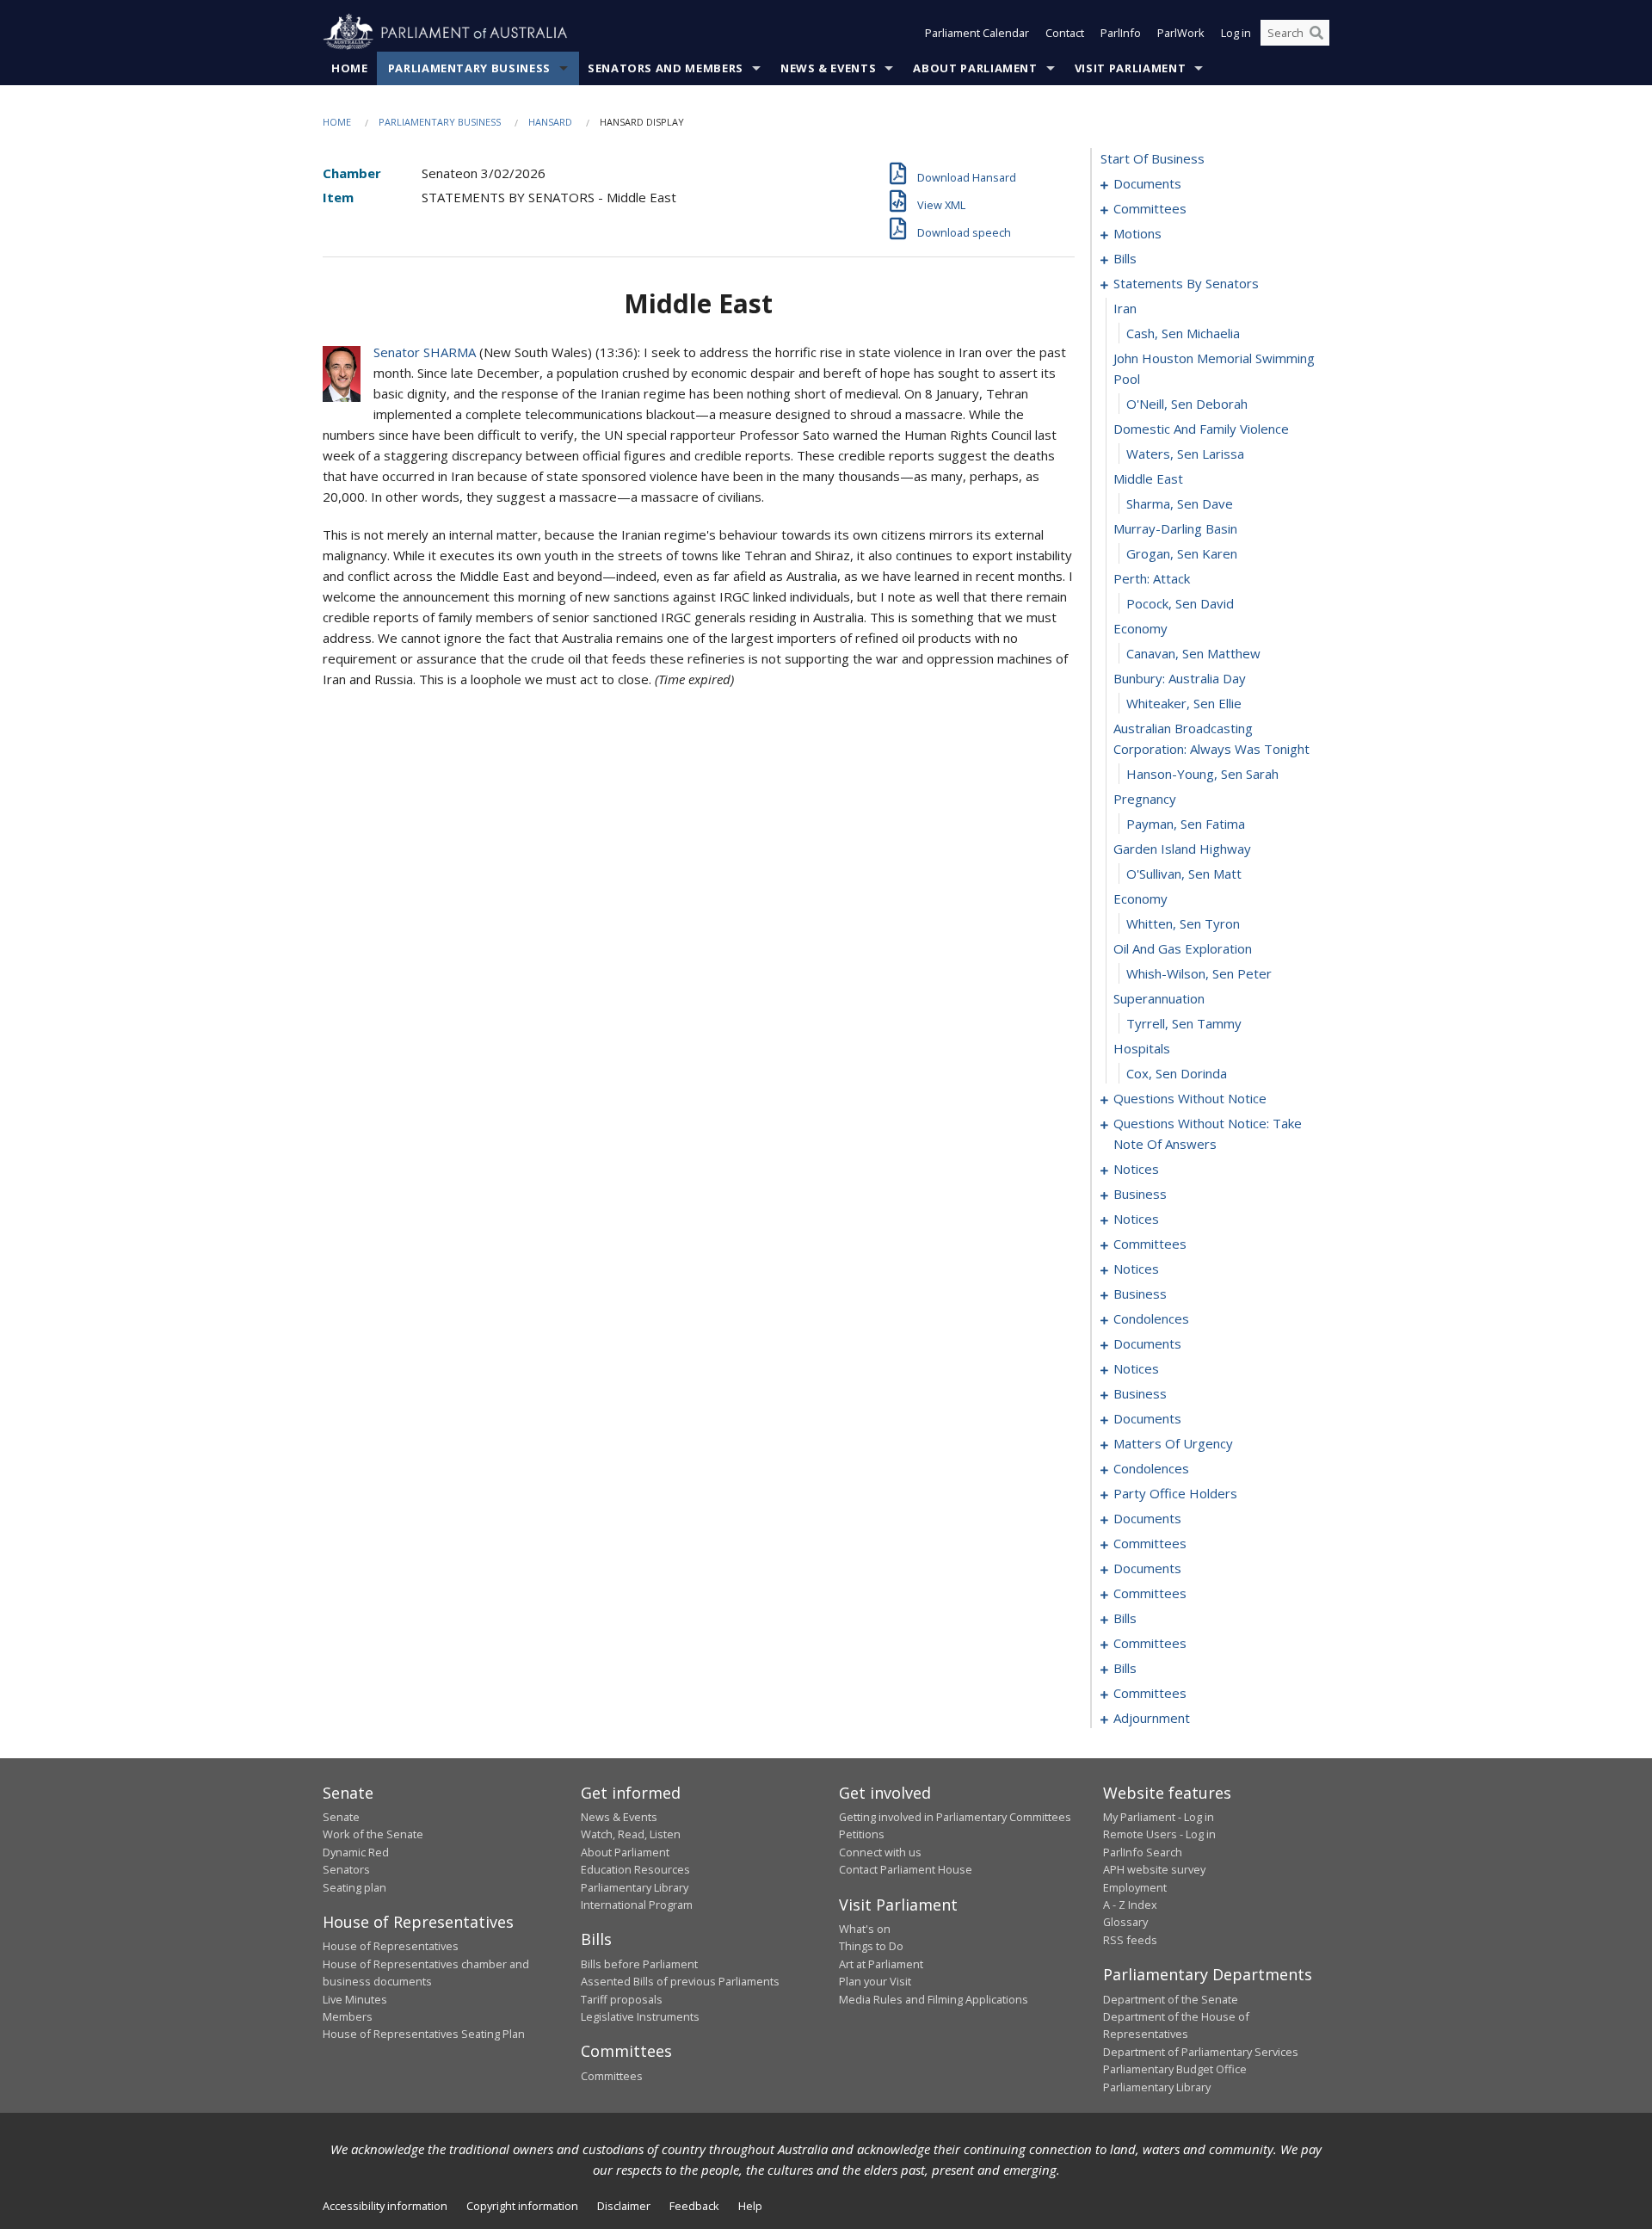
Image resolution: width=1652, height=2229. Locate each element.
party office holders (1175, 1493)
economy (1140, 628)
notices (1136, 1169)
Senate (341, 1817)
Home (350, 68)
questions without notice (1190, 1098)
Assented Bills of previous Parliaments (680, 1981)
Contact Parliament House (906, 1869)
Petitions (862, 1834)
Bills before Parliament (639, 1964)
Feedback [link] (694, 2206)
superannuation (1159, 998)
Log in (1236, 33)
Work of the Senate (373, 1834)
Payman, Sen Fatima (1186, 824)
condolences (1151, 1318)
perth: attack (1152, 578)
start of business (1153, 158)
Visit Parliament (1130, 68)
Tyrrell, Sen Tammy (1184, 1023)
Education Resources (635, 1869)
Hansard (550, 122)
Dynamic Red (356, 1852)
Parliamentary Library (635, 1887)
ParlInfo (1121, 33)
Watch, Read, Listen (631, 1834)
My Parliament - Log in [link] (1159, 1817)
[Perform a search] (1316, 33)
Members (348, 2016)
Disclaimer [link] (624, 2206)
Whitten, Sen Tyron (1183, 923)
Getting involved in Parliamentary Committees (955, 1817)
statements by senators (1186, 283)
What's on (865, 1929)
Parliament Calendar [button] (977, 33)
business (1140, 1194)
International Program (637, 1905)
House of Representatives (391, 1946)
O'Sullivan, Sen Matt (1184, 874)
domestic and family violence (1201, 429)
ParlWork (1181, 33)
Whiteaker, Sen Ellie (1184, 703)
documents (1147, 183)
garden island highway (1182, 849)
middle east (1148, 479)
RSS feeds (1130, 1940)
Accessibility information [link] (385, 2206)
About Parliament (975, 68)
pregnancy (1145, 799)
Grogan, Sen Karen (1182, 553)
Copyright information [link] (522, 2206)
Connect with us (880, 1852)
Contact (1065, 33)
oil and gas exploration (1183, 948)
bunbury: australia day (1180, 678)
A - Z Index (1130, 1905)
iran (1125, 308)
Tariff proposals (622, 1999)
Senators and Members (666, 68)
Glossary (1125, 1922)
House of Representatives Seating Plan (424, 2034)
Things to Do (871, 1946)
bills (1125, 258)
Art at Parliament (881, 1964)
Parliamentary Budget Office (1175, 2069)
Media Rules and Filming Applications (934, 1999)
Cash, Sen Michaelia (1183, 333)
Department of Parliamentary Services (1201, 2052)
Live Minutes (355, 1999)
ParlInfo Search (1143, 1852)
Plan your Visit (875, 1981)
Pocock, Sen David (1180, 603)
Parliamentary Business (469, 68)
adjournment (1152, 1718)
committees (1150, 208)
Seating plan (354, 1887)
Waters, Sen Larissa (1185, 454)
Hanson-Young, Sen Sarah (1202, 774)
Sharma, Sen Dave (1180, 503)
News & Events (828, 68)
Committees (612, 2076)
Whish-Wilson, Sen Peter (1199, 973)
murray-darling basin (1175, 528)
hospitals (1142, 1048)
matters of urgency (1173, 1443)
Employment (1135, 1887)
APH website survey (1154, 1869)
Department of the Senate (1171, 1999)
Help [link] (750, 2206)
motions (1137, 233)
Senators (346, 1869)
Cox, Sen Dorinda (1177, 1073)
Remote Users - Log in (1159, 1834)
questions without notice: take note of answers (1208, 1133)
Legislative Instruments (640, 2016)
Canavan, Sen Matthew (1193, 653)
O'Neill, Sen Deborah (1187, 404)
